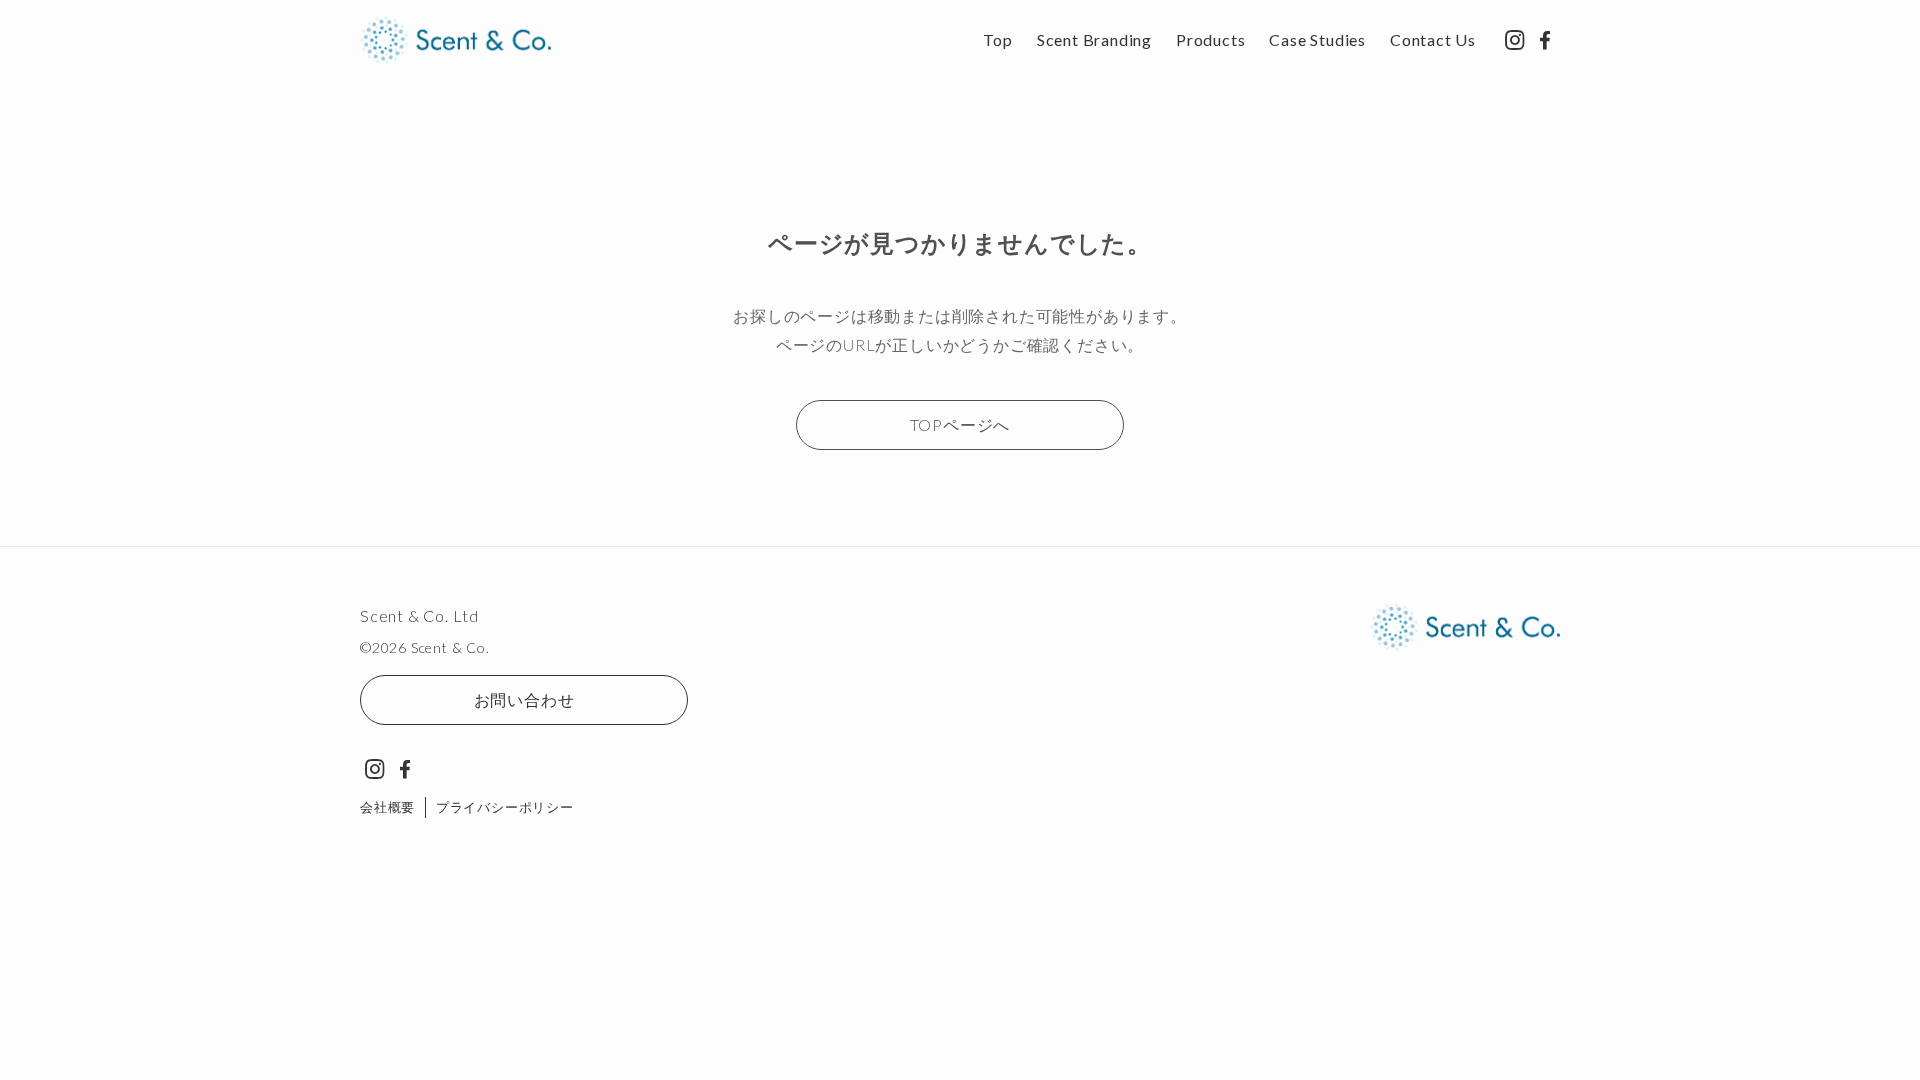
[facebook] (1545, 40)
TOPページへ (960, 424)
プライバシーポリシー (505, 807)
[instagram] (1515, 40)
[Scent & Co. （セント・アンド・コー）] (455, 40)
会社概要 (387, 807)
